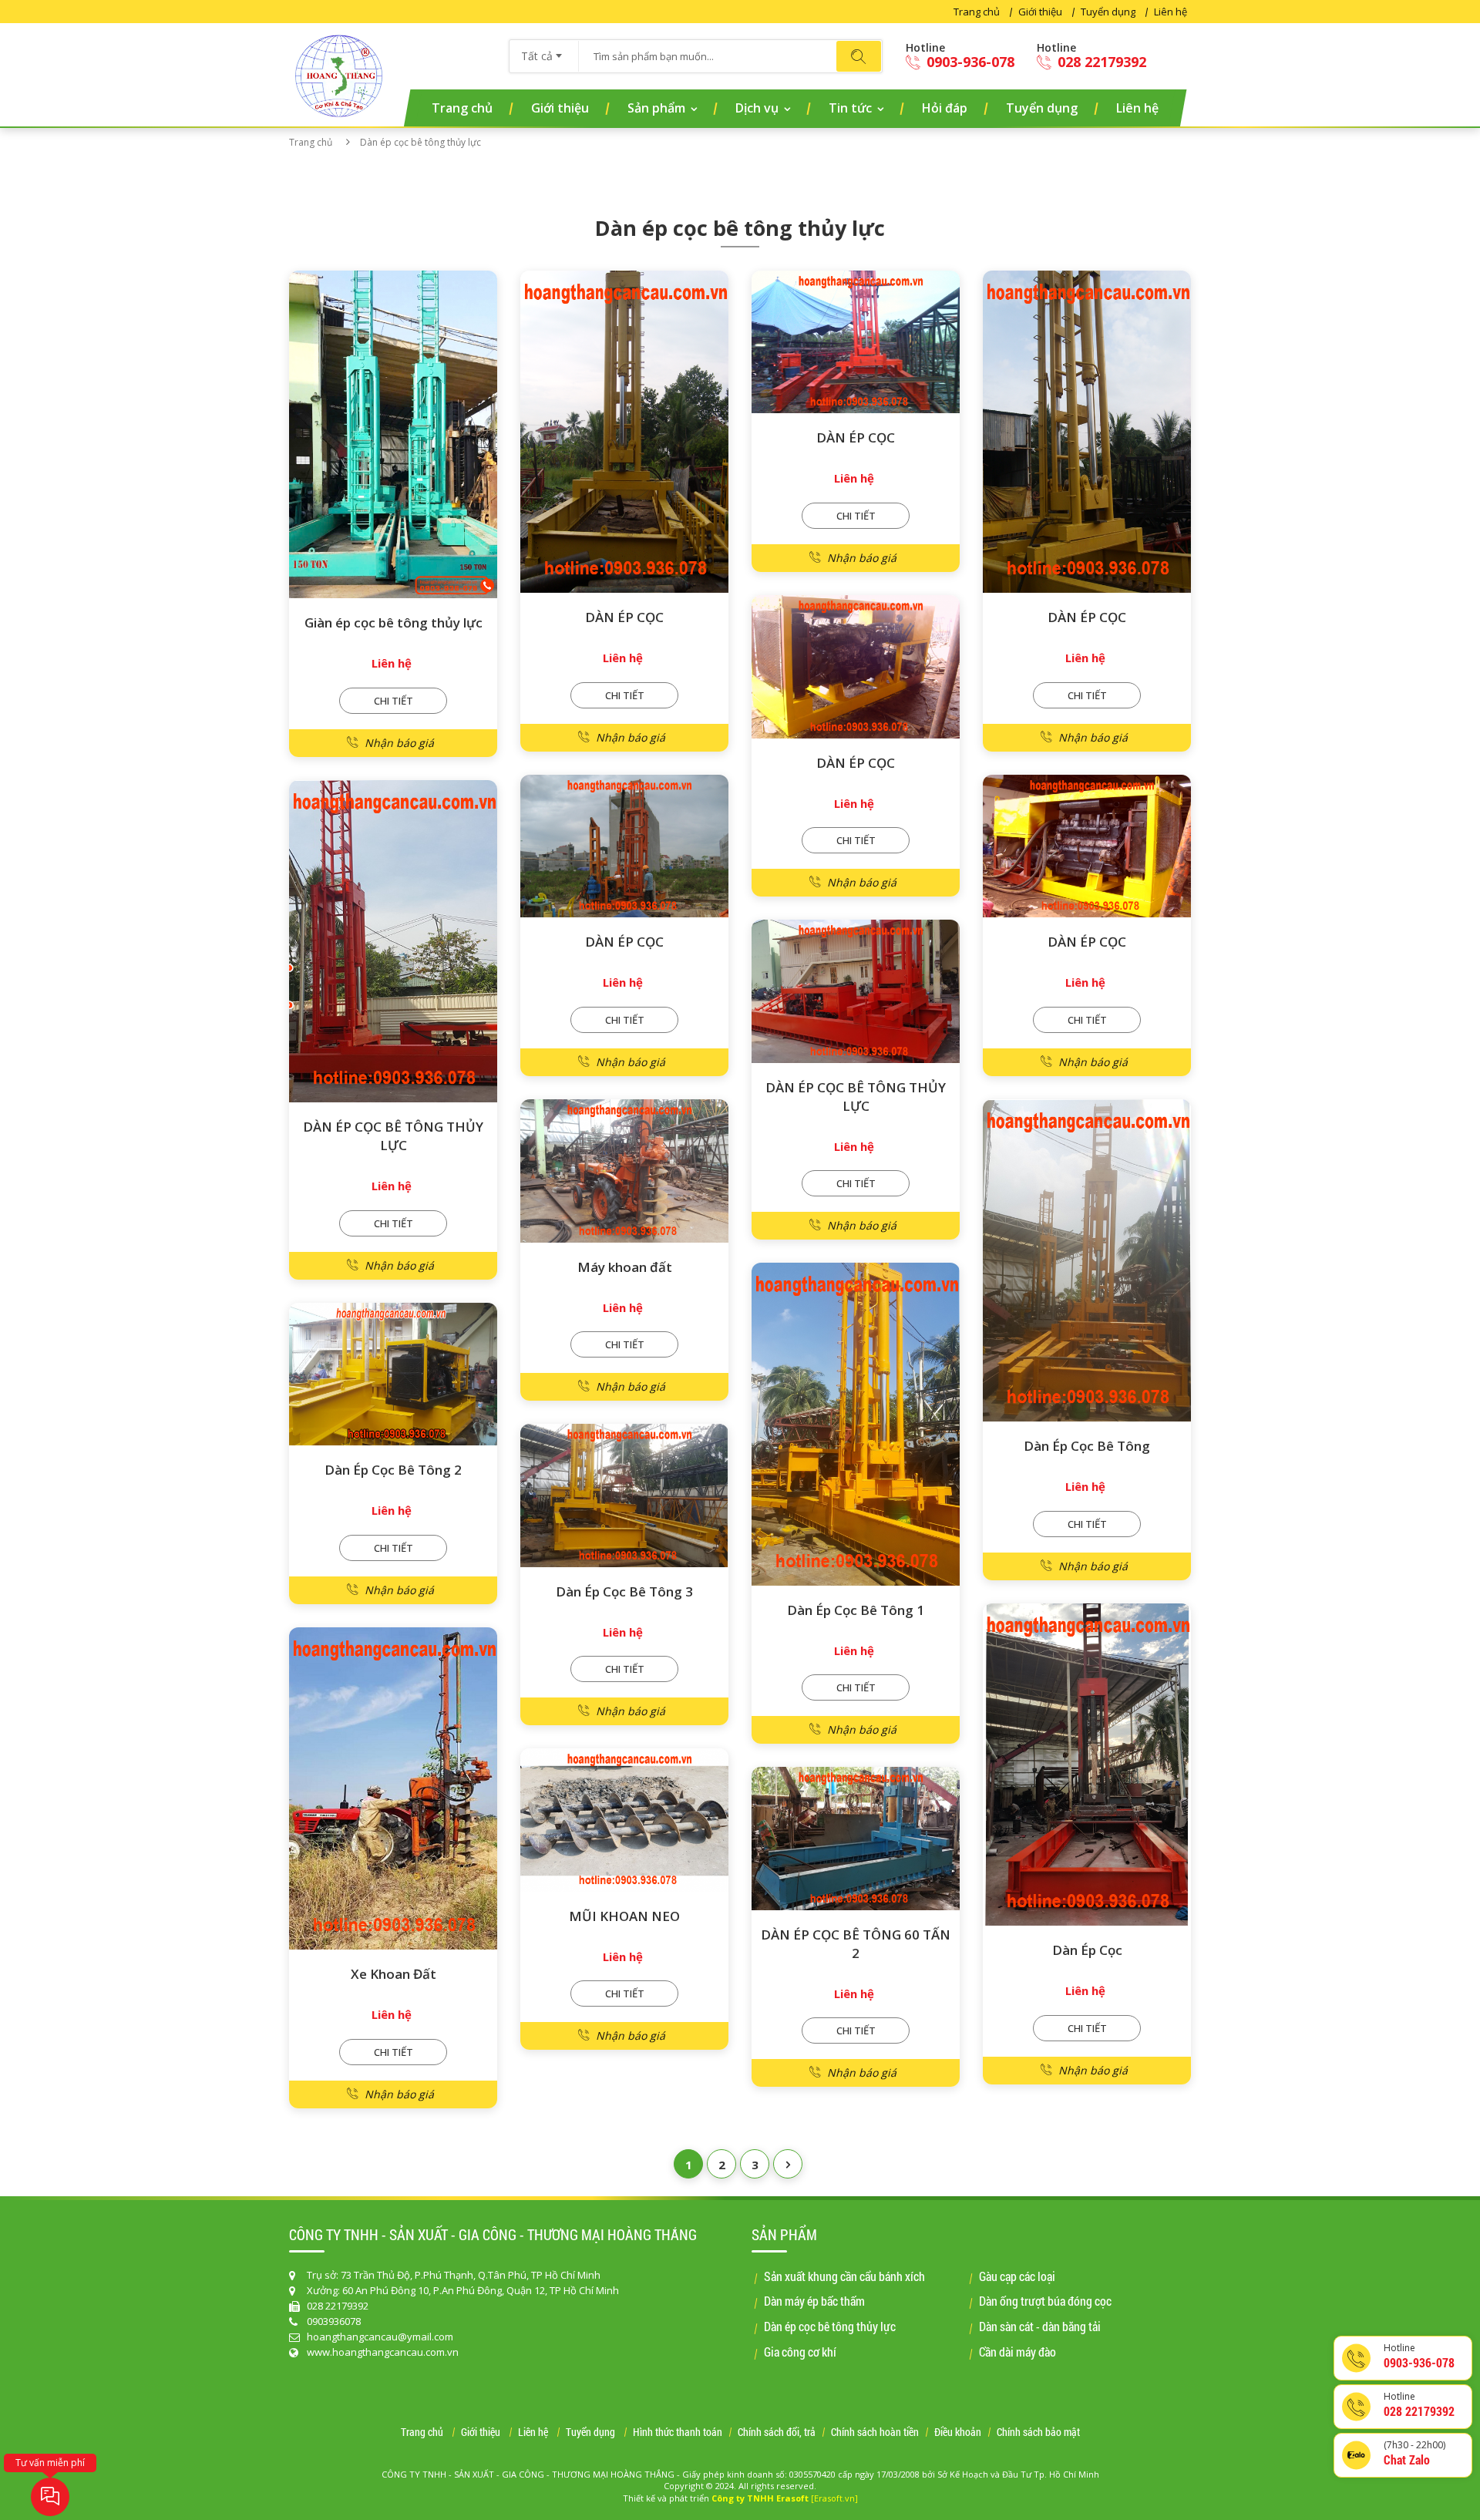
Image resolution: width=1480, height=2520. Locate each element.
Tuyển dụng (1108, 12)
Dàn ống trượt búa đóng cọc (1045, 2301)
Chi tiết (394, 701)
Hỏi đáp (945, 108)
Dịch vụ (757, 108)
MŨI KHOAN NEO (624, 1916)
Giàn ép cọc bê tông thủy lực (394, 622)
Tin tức (850, 108)
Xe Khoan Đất (394, 1974)
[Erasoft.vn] (834, 2498)
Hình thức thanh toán (678, 2433)
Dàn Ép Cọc (1087, 1950)
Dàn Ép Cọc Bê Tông (1087, 1446)
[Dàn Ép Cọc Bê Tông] (1087, 1261)
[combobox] (544, 51)
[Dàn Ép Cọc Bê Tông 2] (393, 1374)
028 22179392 (1100, 62)
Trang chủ (977, 12)
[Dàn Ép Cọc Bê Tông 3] (624, 1496)
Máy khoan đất (625, 1267)
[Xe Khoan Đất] (393, 1789)
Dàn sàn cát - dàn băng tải (1040, 2326)
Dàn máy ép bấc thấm (814, 2301)
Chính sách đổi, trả (777, 2433)
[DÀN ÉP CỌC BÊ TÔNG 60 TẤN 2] (856, 1839)
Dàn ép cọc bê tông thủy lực (830, 2326)
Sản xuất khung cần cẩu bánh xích (844, 2276)
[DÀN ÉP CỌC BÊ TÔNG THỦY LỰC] (393, 942)
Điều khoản (958, 2433)
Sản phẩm (656, 108)
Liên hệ (1171, 12)
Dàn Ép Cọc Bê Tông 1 (856, 1610)
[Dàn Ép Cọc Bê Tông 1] (856, 1424)
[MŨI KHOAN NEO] (624, 1820)
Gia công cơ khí (800, 2352)
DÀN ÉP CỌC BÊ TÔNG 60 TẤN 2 (856, 1944)
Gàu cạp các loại (1017, 2276)
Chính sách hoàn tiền (875, 2433)
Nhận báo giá (399, 743)
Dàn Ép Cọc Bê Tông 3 (624, 1591)
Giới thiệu (1040, 12)
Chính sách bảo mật (1038, 2433)
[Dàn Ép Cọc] (1087, 1765)
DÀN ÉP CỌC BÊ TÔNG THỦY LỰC (393, 1136)
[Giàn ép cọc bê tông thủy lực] (393, 435)
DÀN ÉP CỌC (624, 617)
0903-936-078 (969, 62)
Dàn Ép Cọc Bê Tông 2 (393, 1470)
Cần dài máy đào (1017, 2352)
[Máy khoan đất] (624, 1171)
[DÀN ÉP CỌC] (624, 432)
